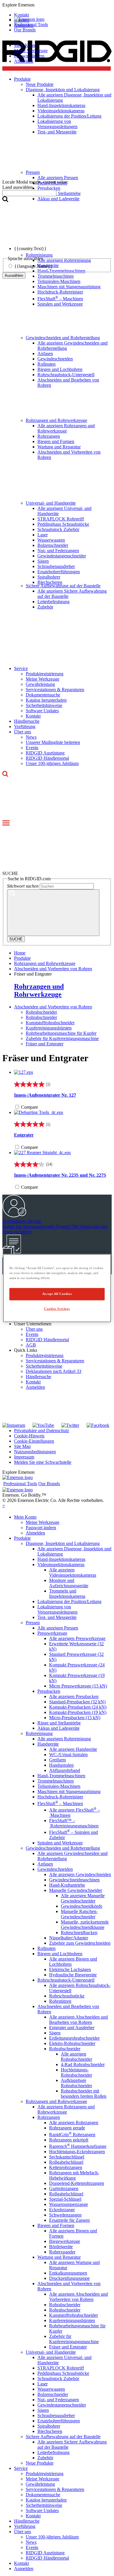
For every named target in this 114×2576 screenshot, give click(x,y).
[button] (57, 5)
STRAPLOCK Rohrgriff (61, 519)
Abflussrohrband (65, 1770)
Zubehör (45, 607)
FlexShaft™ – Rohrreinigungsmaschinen (74, 1823)
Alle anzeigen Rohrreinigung (64, 1739)
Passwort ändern (29, 56)
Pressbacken (49, 1691)
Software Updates (42, 711)
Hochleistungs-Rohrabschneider (76, 2072)
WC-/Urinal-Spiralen (68, 1755)
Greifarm (57, 1760)
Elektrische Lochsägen (70, 1969)
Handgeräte (48, 1744)
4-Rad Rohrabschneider (83, 2064)
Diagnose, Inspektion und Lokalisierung (63, 1543)
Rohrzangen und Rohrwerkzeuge (56, 420)
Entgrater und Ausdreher (72, 2028)
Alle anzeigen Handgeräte (73, 1749)
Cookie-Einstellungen (34, 1441)
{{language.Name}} (33, 266)
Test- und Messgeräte (57, 1617)
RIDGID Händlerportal (47, 758)
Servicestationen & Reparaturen (55, 690)
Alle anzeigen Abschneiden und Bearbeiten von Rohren (78, 2020)
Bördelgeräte (61, 2247)
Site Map (22, 1446)
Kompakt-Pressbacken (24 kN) (78, 1707)
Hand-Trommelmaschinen (61, 1776)
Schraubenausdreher (56, 566)
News (31, 737)
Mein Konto (25, 45)
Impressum (24, 1457)
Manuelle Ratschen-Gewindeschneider (79, 1914)
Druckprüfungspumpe (69, 2278)
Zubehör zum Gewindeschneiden (80, 1943)
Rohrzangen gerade (67, 2128)
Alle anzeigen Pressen (58, 1628)
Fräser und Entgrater (45, 1044)
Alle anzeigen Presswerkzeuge (77, 1638)
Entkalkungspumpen (68, 2273)
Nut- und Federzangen (58, 551)
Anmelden (35, 1387)
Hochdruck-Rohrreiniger (60, 292)
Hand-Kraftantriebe (67, 1885)
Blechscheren (50, 582)
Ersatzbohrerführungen (59, 572)
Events (32, 748)
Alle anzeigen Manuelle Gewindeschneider (83, 1898)
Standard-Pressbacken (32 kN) (77, 1702)
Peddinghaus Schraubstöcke (63, 524)
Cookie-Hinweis (29, 1436)
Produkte (22, 1538)
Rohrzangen (49, 436)
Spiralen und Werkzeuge (60, 304)
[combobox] (29, 193)
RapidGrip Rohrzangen (72, 2135)
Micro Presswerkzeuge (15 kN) (78, 1686)
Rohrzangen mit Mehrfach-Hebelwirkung (74, 2175)
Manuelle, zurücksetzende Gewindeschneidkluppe (85, 1925)
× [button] (4, 1506)
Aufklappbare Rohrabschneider (76, 2083)
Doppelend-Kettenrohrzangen (77, 2183)
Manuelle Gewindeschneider (76, 1890)
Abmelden (24, 61)
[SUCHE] (53, 913)
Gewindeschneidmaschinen (74, 1880)
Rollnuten (46, 364)
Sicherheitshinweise (44, 705)
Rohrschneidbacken (79, 1933)
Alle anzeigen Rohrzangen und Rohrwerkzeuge (66, 428)
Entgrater (24, 1135)
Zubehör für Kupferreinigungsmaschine (62, 1038)
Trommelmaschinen (56, 1781)
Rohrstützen (60, 2001)
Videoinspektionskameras (61, 1565)
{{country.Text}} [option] (30, 249)
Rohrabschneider (41, 1012)
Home (20, 953)
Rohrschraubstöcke (67, 1996)
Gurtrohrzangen (64, 2189)
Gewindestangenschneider (62, 556)
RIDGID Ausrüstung (45, 753)
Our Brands (25, 30)
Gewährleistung (40, 684)
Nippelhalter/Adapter (69, 1938)
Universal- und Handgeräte (51, 503)
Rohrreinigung (39, 1733)
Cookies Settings (57, 1309)
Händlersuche (27, 721)
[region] (57, 1288)
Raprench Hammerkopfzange (78, 2146)
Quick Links (26, 1350)
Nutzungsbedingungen (35, 1452)
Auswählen (14, 275)
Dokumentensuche (43, 695)
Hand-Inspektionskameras (61, 1559)
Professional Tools (31, 24)
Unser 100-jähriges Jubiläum (52, 763)
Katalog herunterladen (46, 700)
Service (21, 668)
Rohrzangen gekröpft (69, 2140)
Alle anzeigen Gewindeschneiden (80, 1874)
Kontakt (33, 716)
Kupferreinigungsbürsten (49, 1028)
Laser (43, 535)
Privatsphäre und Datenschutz (42, 1431)
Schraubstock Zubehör (58, 529)
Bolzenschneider (53, 545)
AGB (31, 1345)
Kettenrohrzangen (66, 2167)
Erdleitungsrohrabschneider (74, 2038)
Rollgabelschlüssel (66, 2162)
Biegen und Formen (56, 441)
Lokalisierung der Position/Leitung (69, 1601)
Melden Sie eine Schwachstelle (43, 1462)
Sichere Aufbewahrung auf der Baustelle (63, 586)
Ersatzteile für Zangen (69, 2220)
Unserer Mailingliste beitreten (53, 742)
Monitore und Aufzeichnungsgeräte (69, 1583)
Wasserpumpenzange (69, 2204)
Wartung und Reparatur (59, 447)
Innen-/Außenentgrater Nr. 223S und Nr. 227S (60, 1175)
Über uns (23, 732)
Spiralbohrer (49, 577)
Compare (30, 1107)
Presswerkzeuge (52, 1633)
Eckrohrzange (62, 2210)
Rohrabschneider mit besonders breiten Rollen (84, 2093)
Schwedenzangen (65, 2215)
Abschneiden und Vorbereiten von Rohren (53, 1007)
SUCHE (16, 939)
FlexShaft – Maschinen (60, 299)
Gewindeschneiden (55, 359)
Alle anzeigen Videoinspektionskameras (73, 1572)
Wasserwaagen (51, 540)
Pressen (33, 1623)
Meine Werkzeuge (31, 51)
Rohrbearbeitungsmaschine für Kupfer (61, 1033)
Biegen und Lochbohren (60, 369)
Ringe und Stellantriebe (59, 1723)
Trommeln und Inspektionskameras (67, 1594)
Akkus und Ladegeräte (58, 1728)
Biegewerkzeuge (65, 2241)
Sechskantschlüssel (67, 2157)
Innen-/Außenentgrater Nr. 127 (45, 1095)
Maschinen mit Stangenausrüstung (69, 287)
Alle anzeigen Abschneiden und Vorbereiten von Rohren (78, 2297)
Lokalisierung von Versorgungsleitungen (57, 1609)
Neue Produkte (40, 2463)
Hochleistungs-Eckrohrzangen (77, 2152)
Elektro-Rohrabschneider (72, 2043)
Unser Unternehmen (33, 1324)
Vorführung (25, 726)
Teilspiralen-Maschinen (59, 281)
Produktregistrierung (45, 674)
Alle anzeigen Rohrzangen (74, 2123)
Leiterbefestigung (53, 602)
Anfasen (45, 353)
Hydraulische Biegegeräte (73, 1975)
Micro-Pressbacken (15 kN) (75, 1718)
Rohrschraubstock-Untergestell (66, 375)
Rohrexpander (62, 2252)
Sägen (43, 561)
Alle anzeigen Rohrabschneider (76, 2057)
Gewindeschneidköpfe (82, 1906)
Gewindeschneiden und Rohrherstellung (63, 338)
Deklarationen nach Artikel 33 (53, 1371)
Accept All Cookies (57, 1294)
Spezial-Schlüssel (65, 2199)
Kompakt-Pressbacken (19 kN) (78, 1712)
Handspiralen (61, 1765)
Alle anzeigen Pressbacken (74, 1696)
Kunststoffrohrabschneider (50, 1023)
